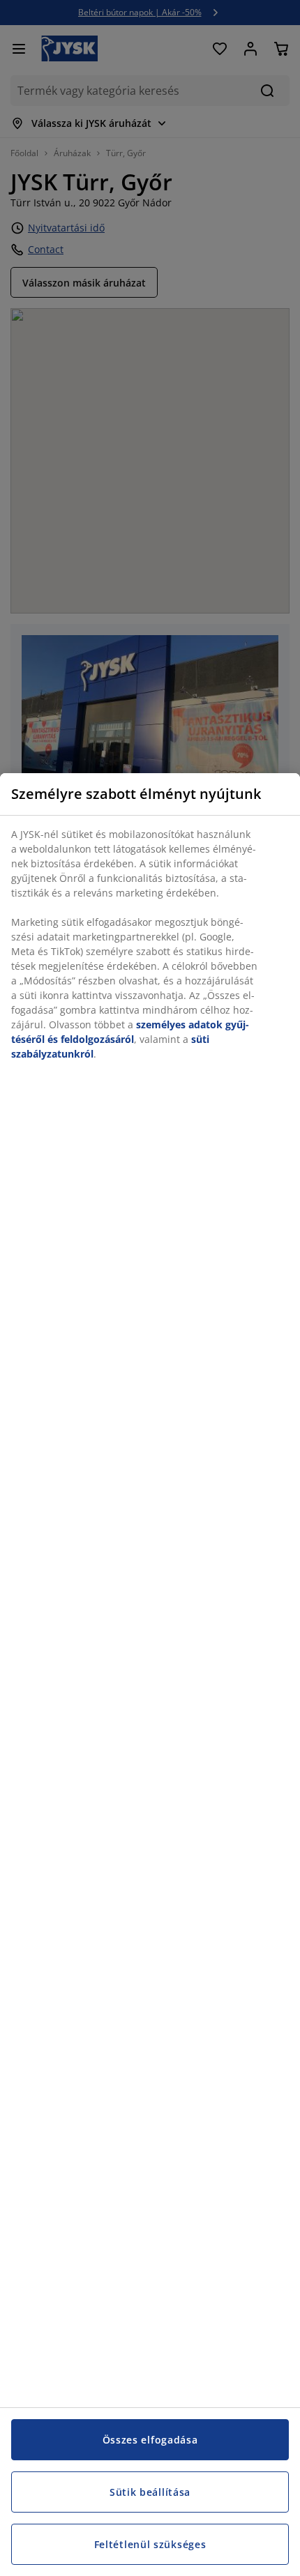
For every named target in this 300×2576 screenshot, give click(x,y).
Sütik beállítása (150, 2492)
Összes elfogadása (150, 2440)
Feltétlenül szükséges (150, 2544)
